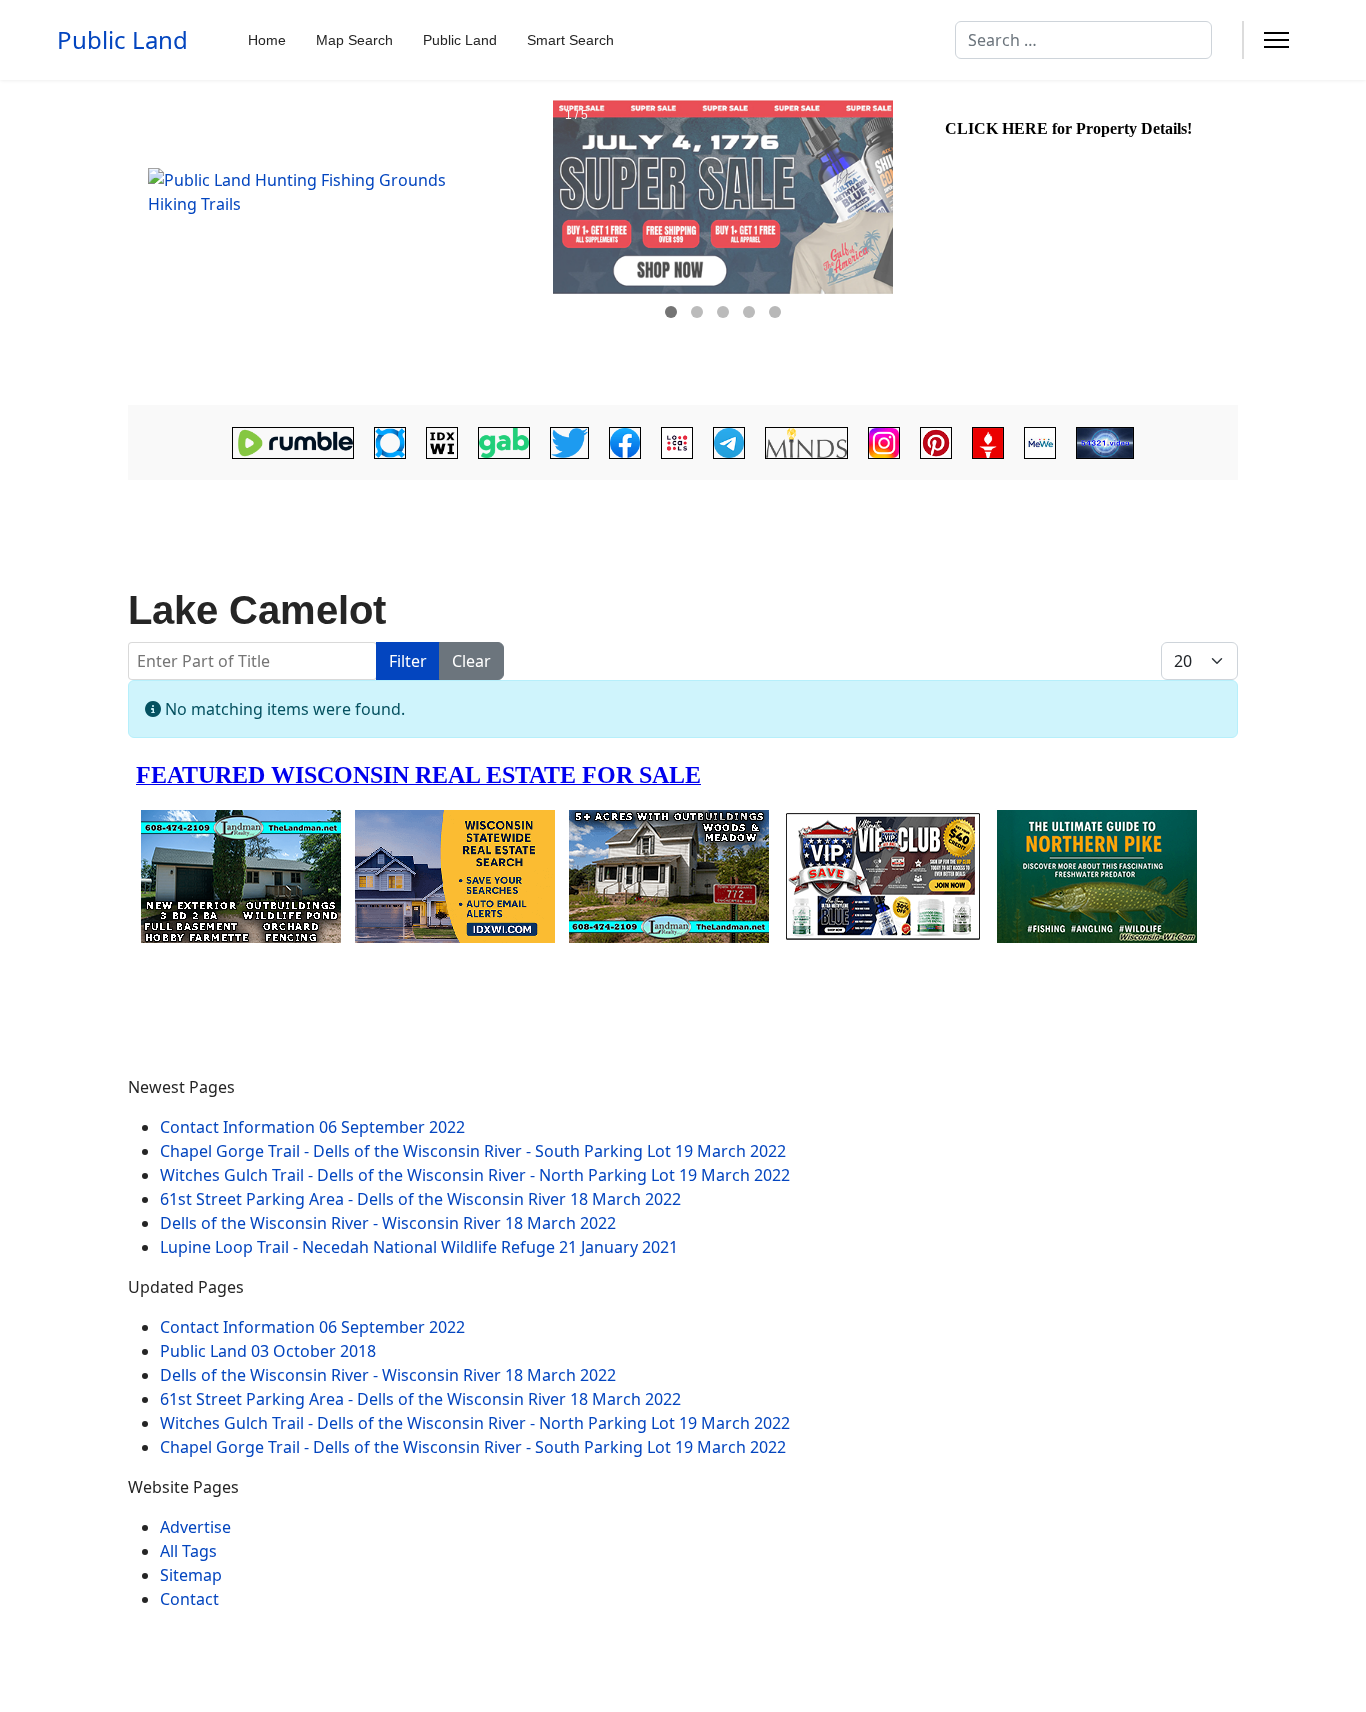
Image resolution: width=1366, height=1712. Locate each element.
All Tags (188, 1551)
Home (267, 40)
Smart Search (570, 40)
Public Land (122, 40)
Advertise (195, 1527)
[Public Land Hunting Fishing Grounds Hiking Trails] (338, 243)
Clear (471, 661)
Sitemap (191, 1575)
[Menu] (1276, 40)
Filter (408, 661)
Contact (189, 1599)
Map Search (354, 40)
